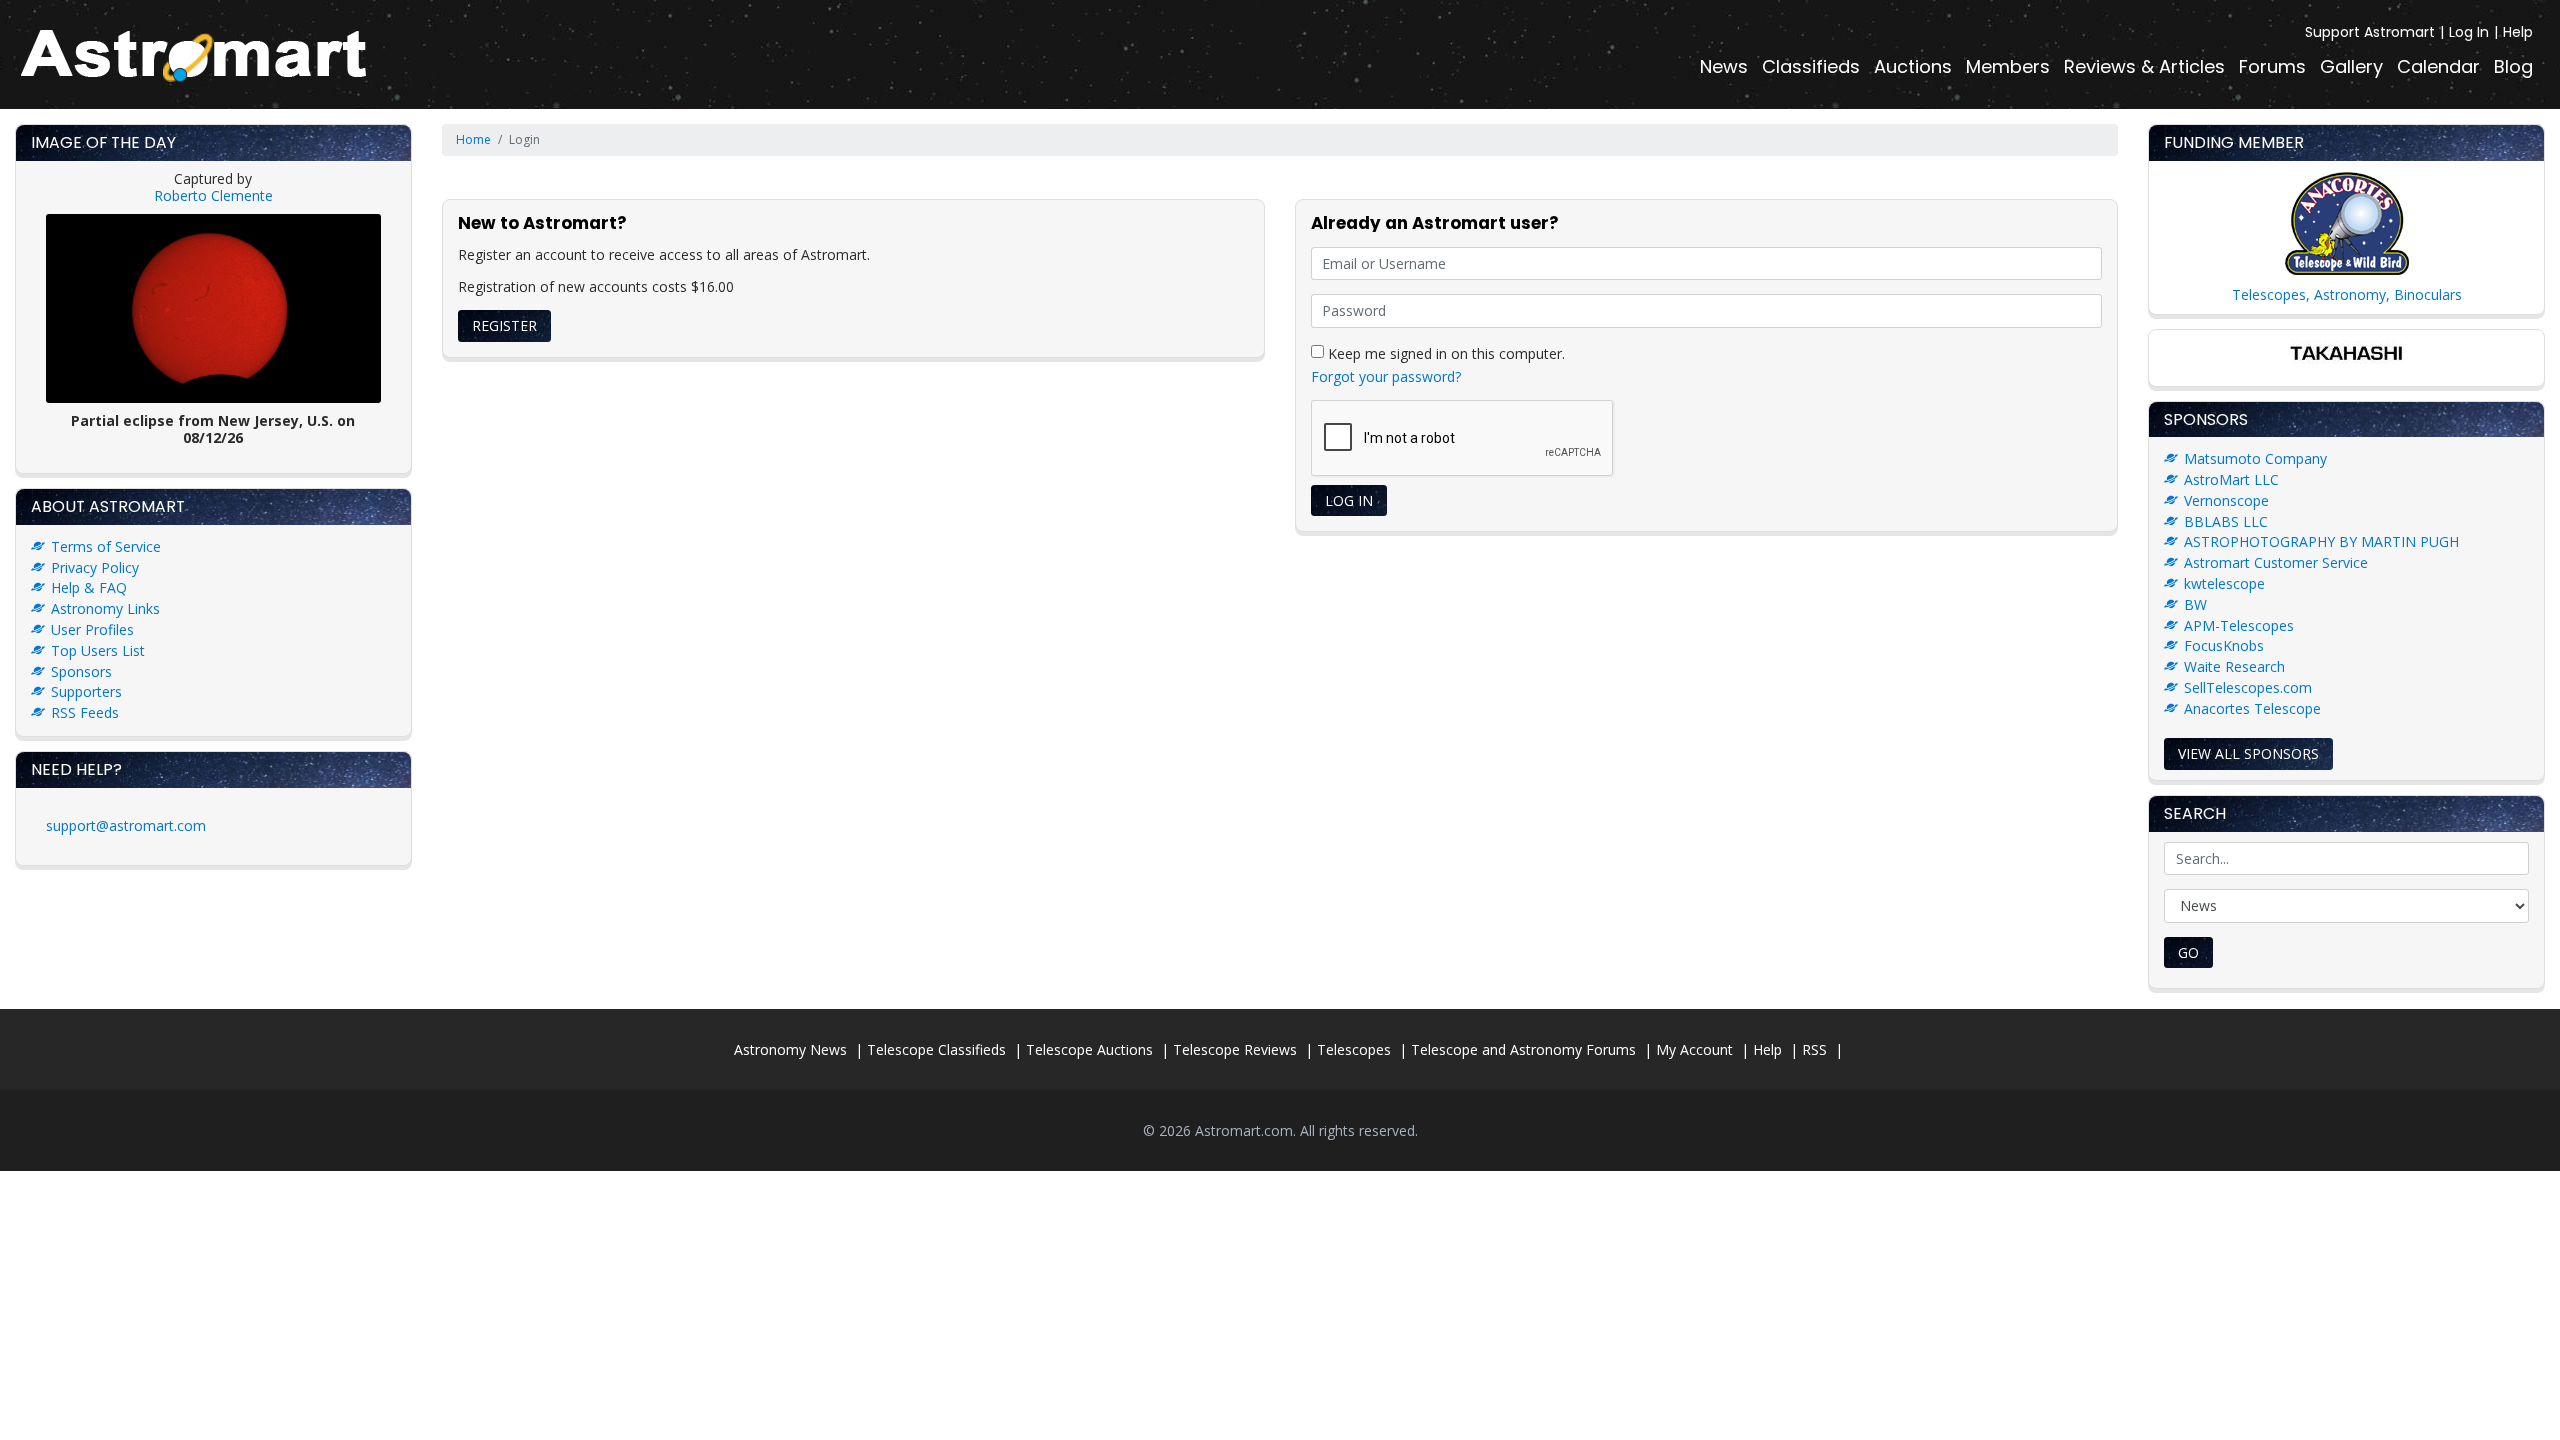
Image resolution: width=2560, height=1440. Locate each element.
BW (2195, 604)
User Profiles (92, 629)
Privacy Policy (95, 567)
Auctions (1913, 66)
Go (2188, 952)
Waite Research (2234, 666)
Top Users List (98, 650)
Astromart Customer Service (2276, 562)
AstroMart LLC (2231, 479)
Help (2518, 32)
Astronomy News (790, 1049)
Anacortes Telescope (2252, 708)
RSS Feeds (85, 712)
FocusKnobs (2224, 645)
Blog (2513, 66)
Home (473, 139)
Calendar (2438, 66)
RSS (1814, 1049)
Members (2008, 66)
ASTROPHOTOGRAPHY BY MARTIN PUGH (2321, 541)
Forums (2272, 66)
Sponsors (81, 671)
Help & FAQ (89, 587)
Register (504, 325)
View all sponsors (2248, 753)
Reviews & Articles (2144, 66)
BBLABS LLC (2226, 521)
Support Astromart (2370, 32)
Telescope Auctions (1089, 1049)
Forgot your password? (1386, 376)
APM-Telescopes (2239, 625)
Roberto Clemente (213, 195)
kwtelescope (2224, 583)
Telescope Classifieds (936, 1049)
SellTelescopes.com (2248, 687)
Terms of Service (106, 546)
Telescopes (1354, 1049)
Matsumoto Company (2255, 458)
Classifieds (1811, 66)
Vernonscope (2226, 500)
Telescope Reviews (1235, 1049)
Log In (2469, 32)
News (1724, 66)
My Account (1694, 1049)
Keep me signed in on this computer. (1444, 352)
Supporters (86, 691)
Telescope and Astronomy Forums (1523, 1049)
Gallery (2351, 66)
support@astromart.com (126, 825)
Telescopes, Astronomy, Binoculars (2347, 294)
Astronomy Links (105, 608)
